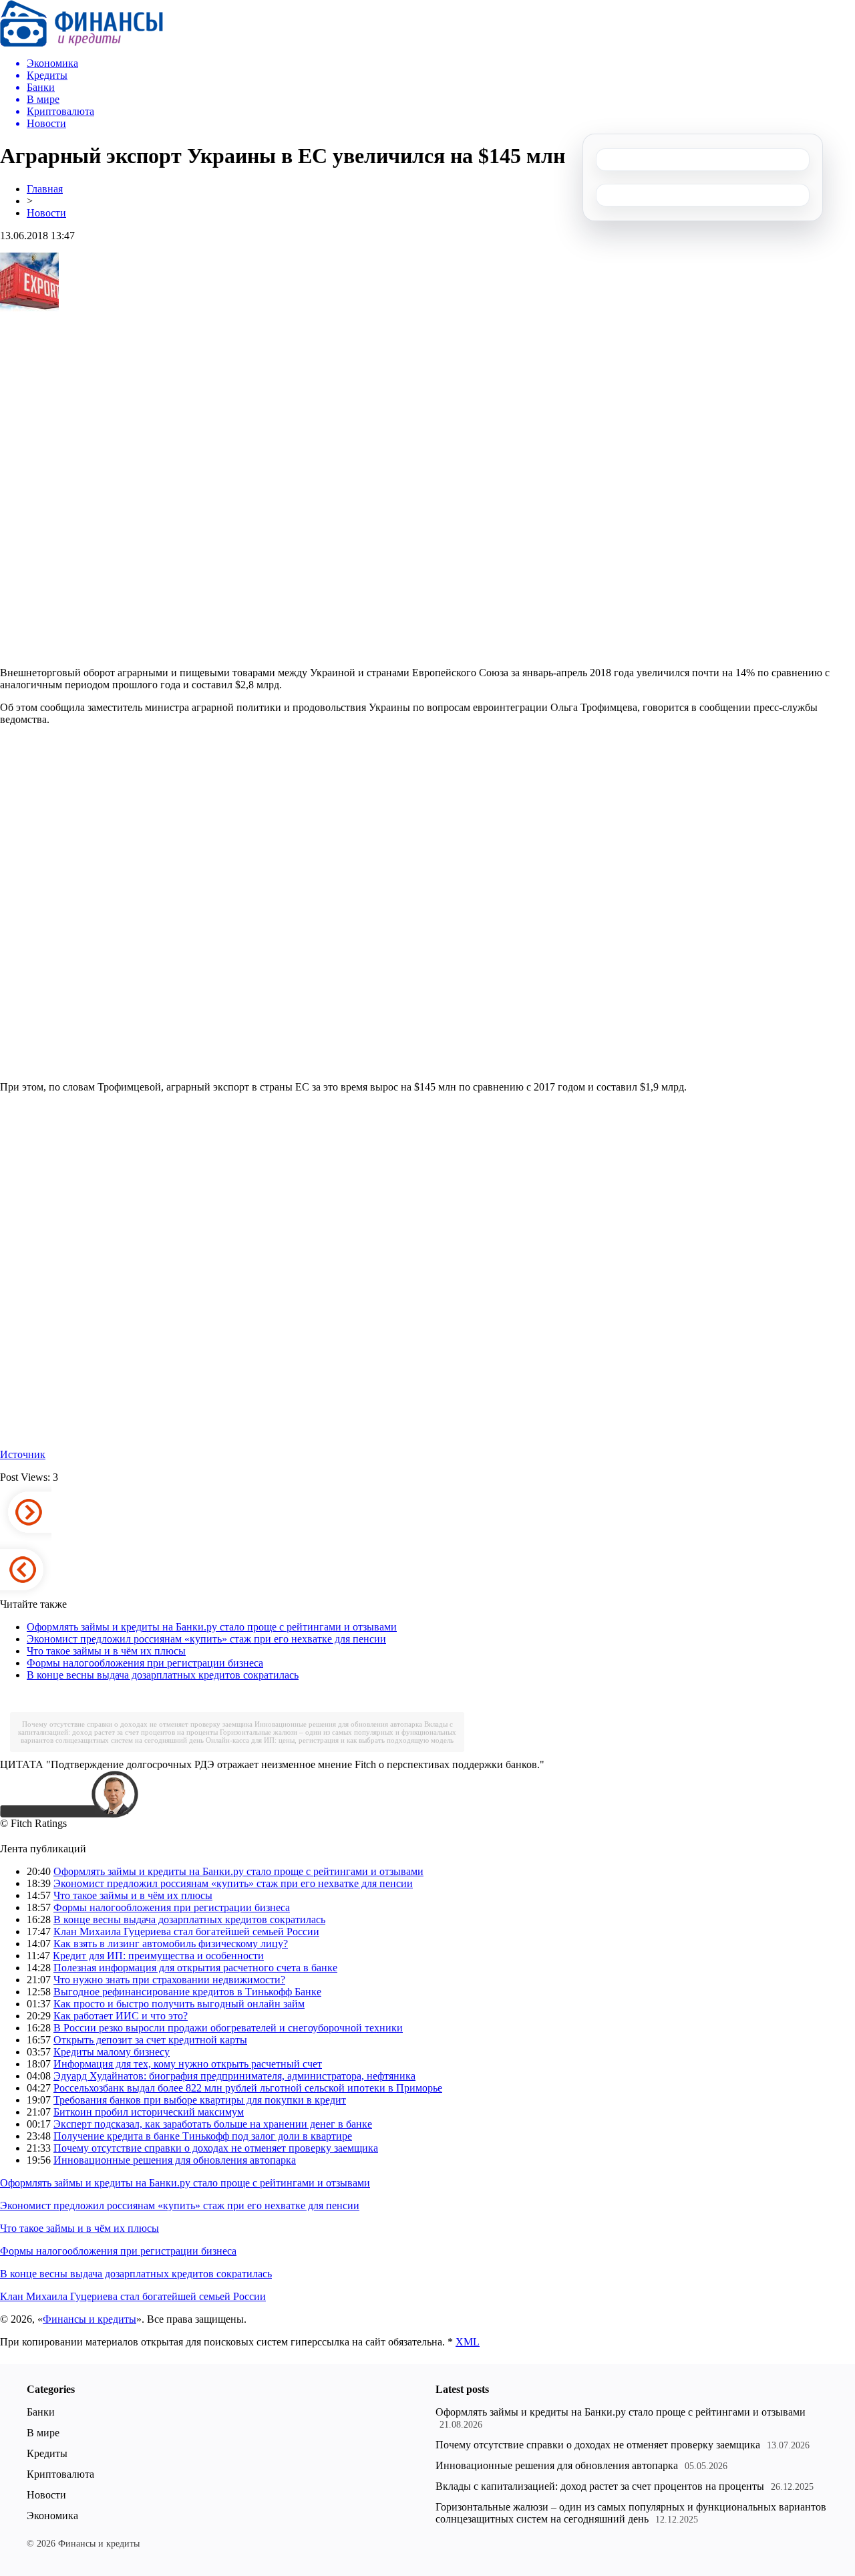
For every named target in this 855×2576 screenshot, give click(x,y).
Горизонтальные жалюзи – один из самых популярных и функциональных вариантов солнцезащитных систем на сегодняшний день (631, 2513)
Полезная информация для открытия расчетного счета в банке (195, 1968)
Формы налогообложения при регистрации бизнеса (145, 1663)
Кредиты (47, 2453)
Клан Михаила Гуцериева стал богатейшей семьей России (186, 1931)
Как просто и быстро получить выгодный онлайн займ (179, 2004)
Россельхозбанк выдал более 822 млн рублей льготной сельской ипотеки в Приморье (248, 2088)
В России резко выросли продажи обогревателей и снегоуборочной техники (228, 2028)
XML (468, 2342)
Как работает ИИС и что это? (121, 2016)
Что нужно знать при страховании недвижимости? (169, 1980)
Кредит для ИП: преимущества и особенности (158, 1956)
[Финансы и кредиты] (81, 43)
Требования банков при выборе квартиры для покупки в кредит (200, 2100)
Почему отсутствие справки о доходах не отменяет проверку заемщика (137, 1724)
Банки (41, 2412)
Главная (45, 189)
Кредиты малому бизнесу (112, 2052)
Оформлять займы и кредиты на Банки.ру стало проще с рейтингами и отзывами (212, 1627)
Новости (46, 213)
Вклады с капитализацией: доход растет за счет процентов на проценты (600, 2486)
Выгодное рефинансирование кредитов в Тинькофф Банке (187, 1992)
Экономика (52, 2516)
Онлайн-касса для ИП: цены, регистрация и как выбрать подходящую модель (330, 1740)
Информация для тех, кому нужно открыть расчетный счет (188, 2064)
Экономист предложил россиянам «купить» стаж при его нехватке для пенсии (206, 1639)
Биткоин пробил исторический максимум (149, 2112)
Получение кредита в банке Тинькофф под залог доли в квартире (203, 2136)
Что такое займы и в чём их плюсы (106, 1651)
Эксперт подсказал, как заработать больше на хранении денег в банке (213, 2124)
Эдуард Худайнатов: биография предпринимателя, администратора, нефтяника (234, 2076)
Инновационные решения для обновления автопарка (338, 1724)
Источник (23, 1454)
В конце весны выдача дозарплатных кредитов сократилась (163, 1675)
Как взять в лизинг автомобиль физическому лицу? (171, 1944)
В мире (43, 2433)
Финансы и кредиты (90, 2319)
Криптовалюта (60, 2474)
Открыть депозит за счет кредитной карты (150, 2040)
